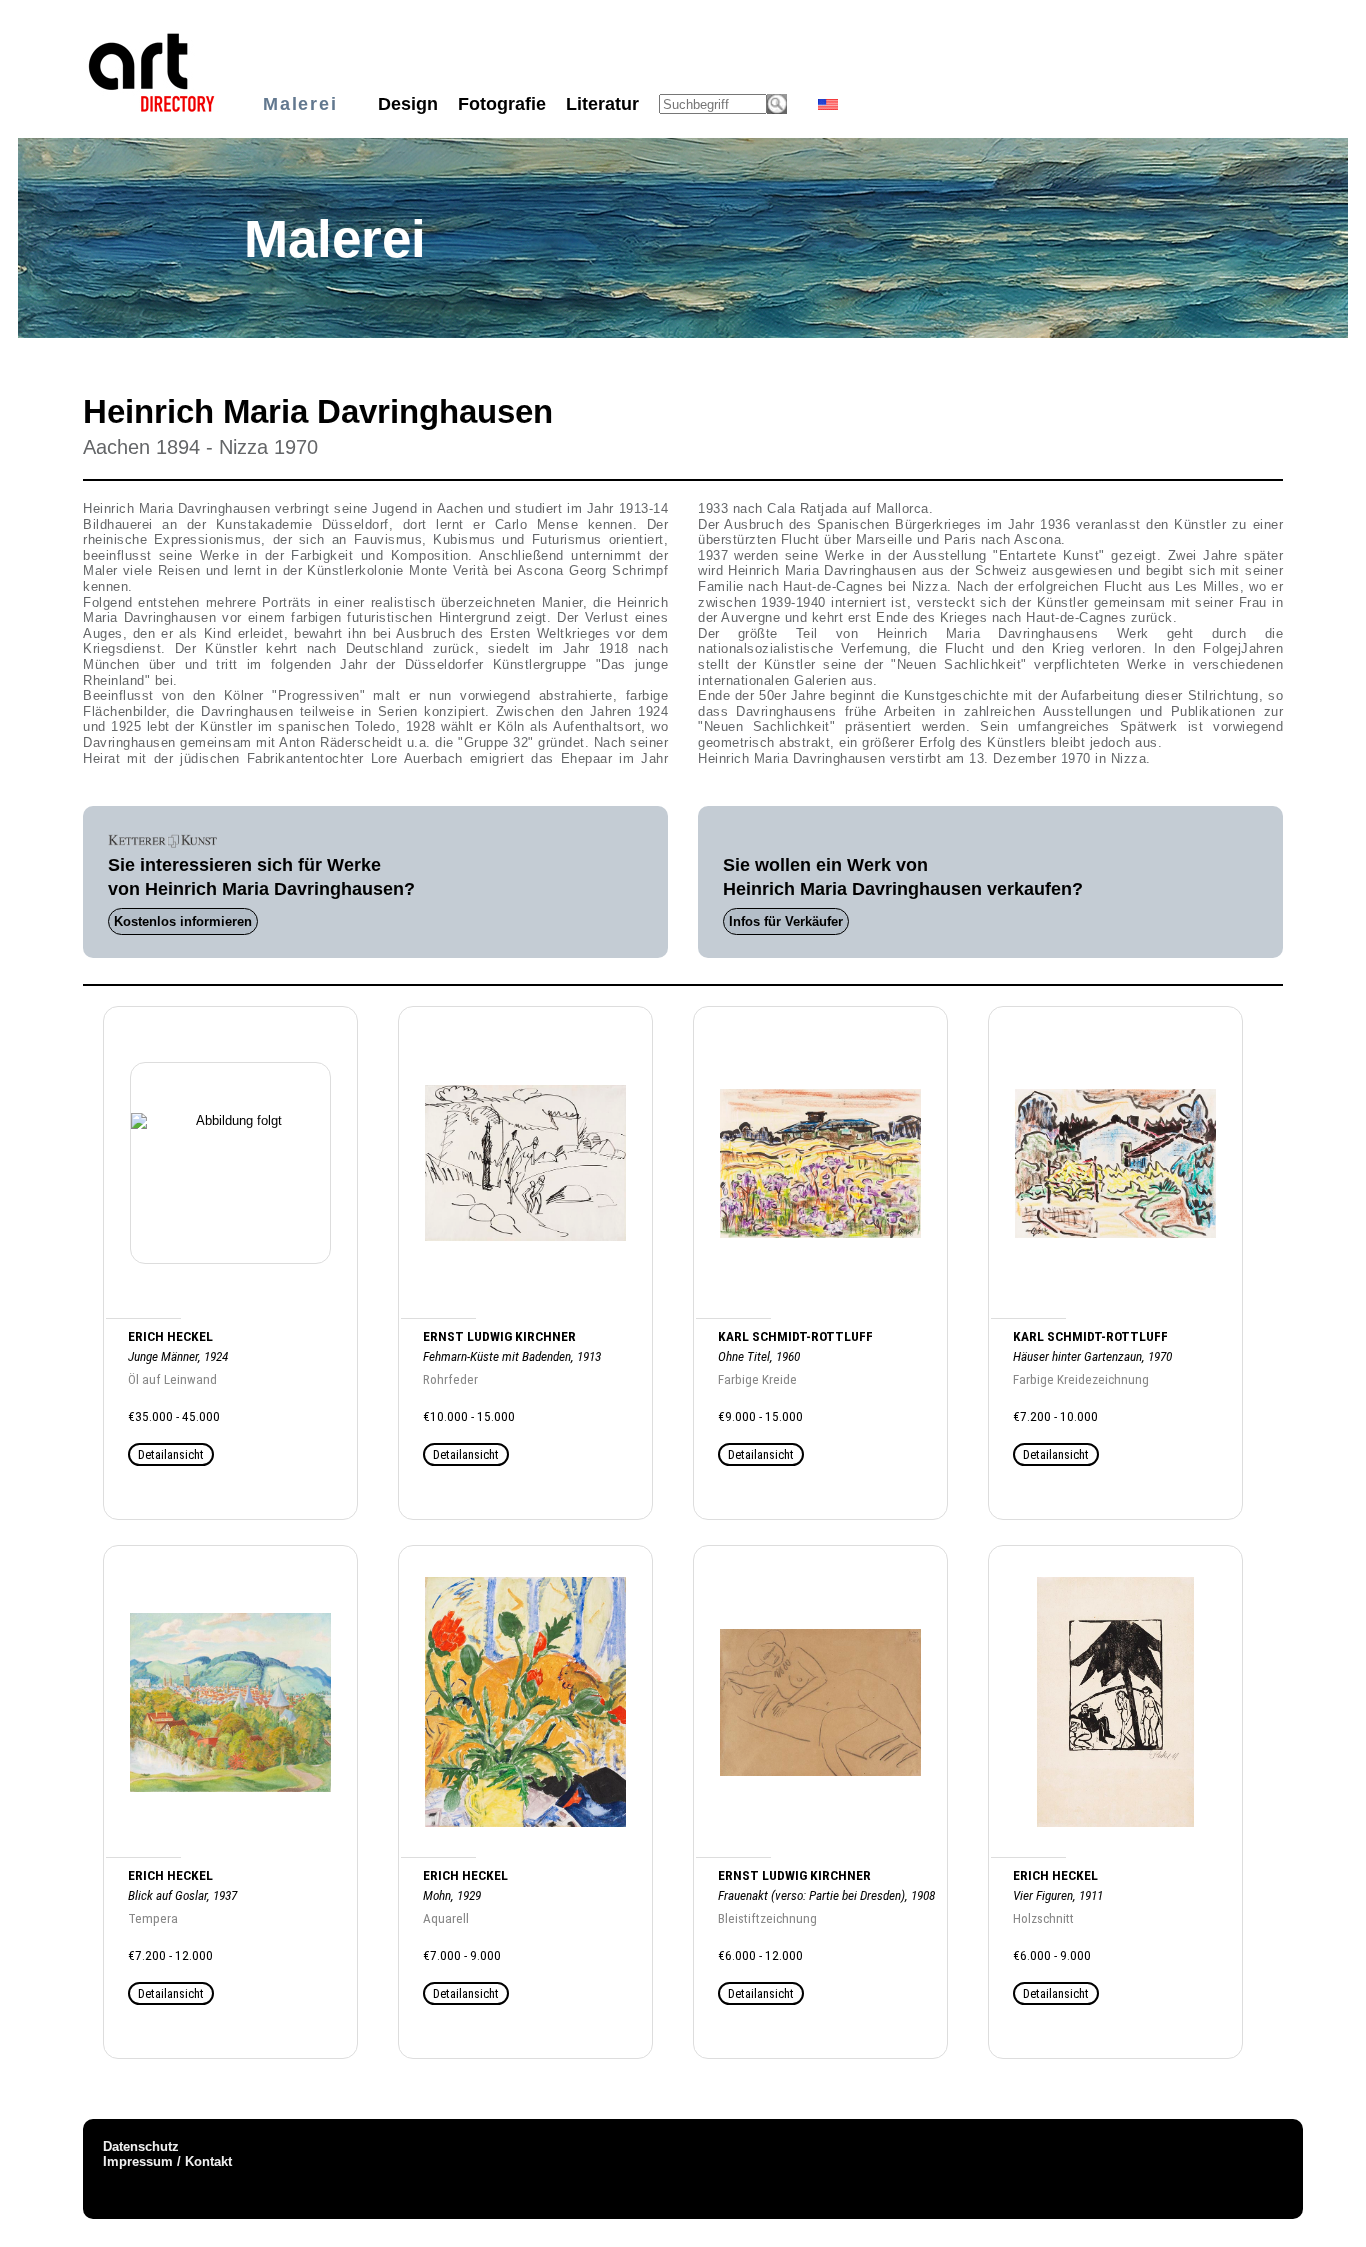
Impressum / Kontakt (167, 2161)
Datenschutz (141, 2146)
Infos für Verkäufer (786, 921)
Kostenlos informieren (183, 921)
